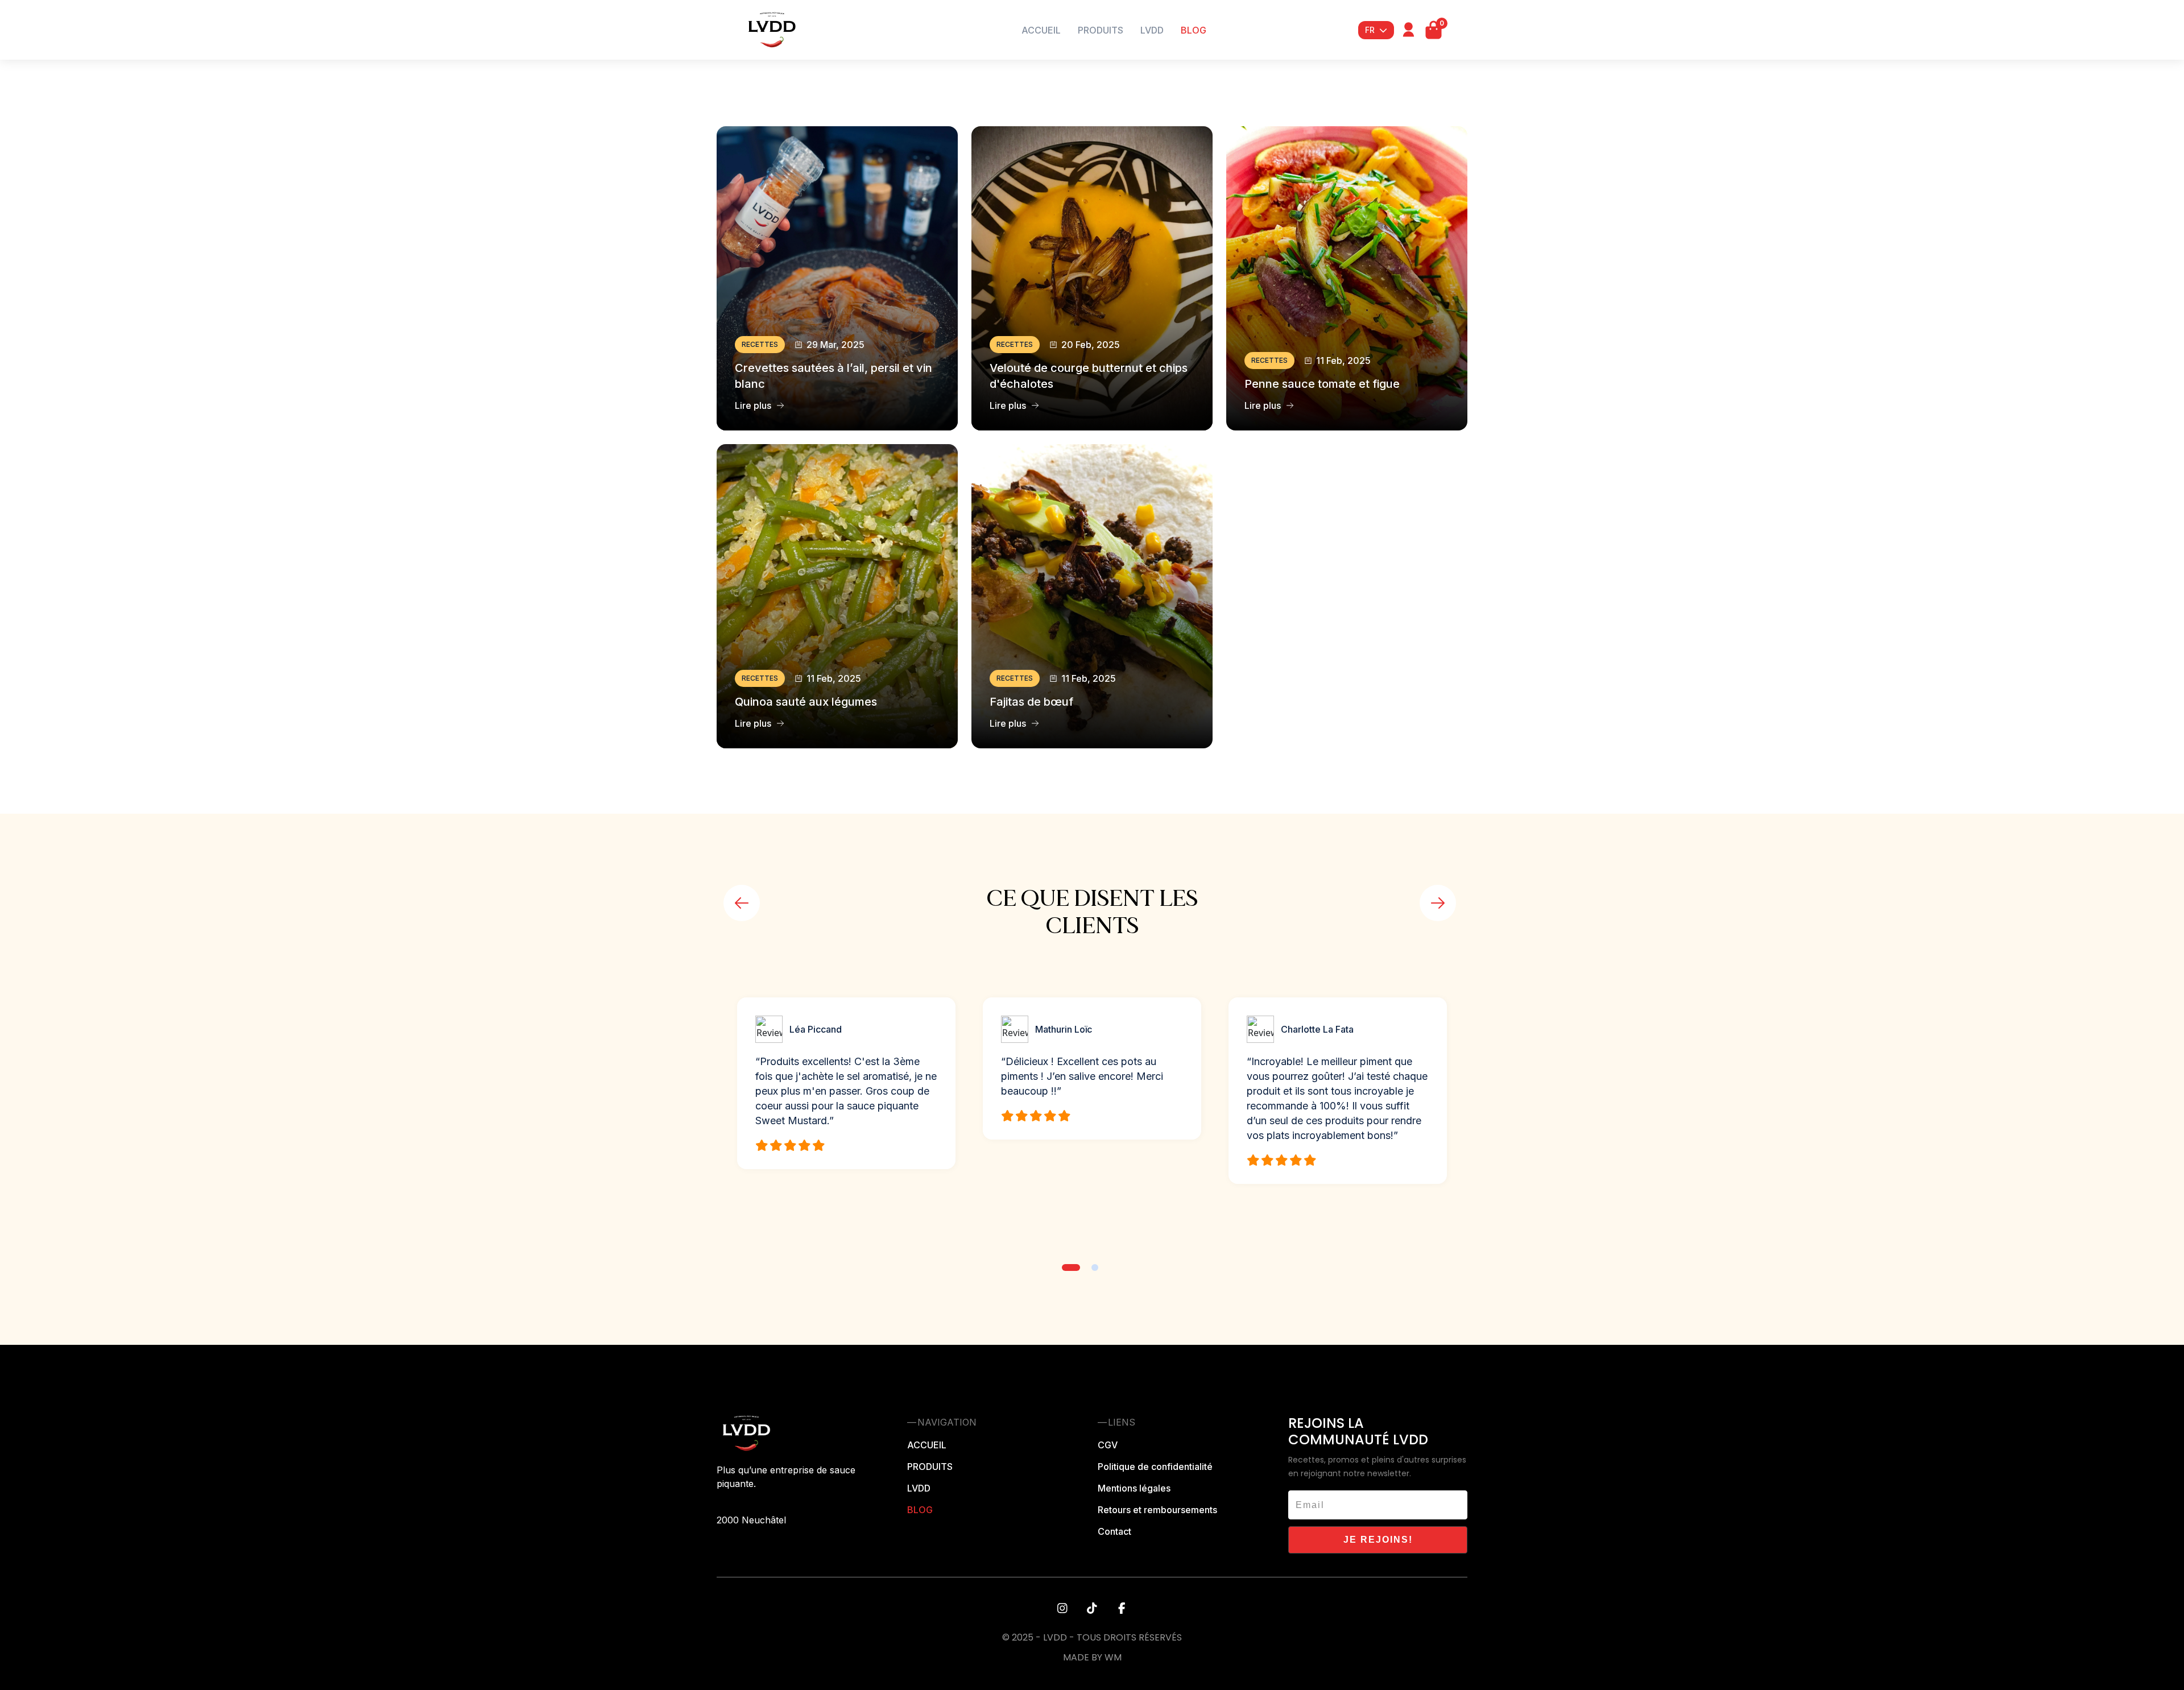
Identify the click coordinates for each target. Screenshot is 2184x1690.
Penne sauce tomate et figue (1322, 384)
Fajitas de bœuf (1031, 702)
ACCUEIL (1041, 30)
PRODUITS (1101, 30)
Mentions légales (1134, 1488)
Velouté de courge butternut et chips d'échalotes (1089, 376)
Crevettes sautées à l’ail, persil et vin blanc (834, 376)
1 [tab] (1071, 1267)
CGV (1108, 1445)
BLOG (1194, 30)
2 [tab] (1095, 1267)
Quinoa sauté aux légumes (806, 702)
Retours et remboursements (1157, 1510)
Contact (1114, 1531)
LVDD (1152, 30)
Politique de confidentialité (1155, 1467)
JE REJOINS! (1378, 1540)
